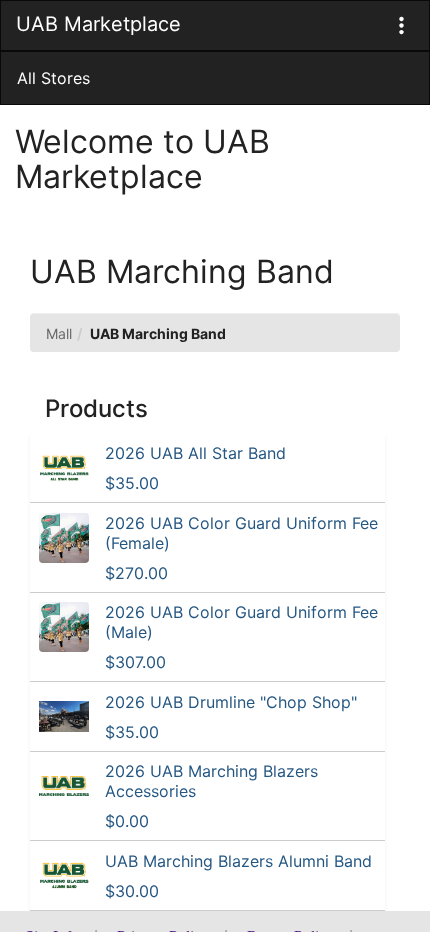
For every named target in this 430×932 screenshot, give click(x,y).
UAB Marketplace (98, 24)
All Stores (53, 78)
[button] (401, 25)
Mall (59, 333)
